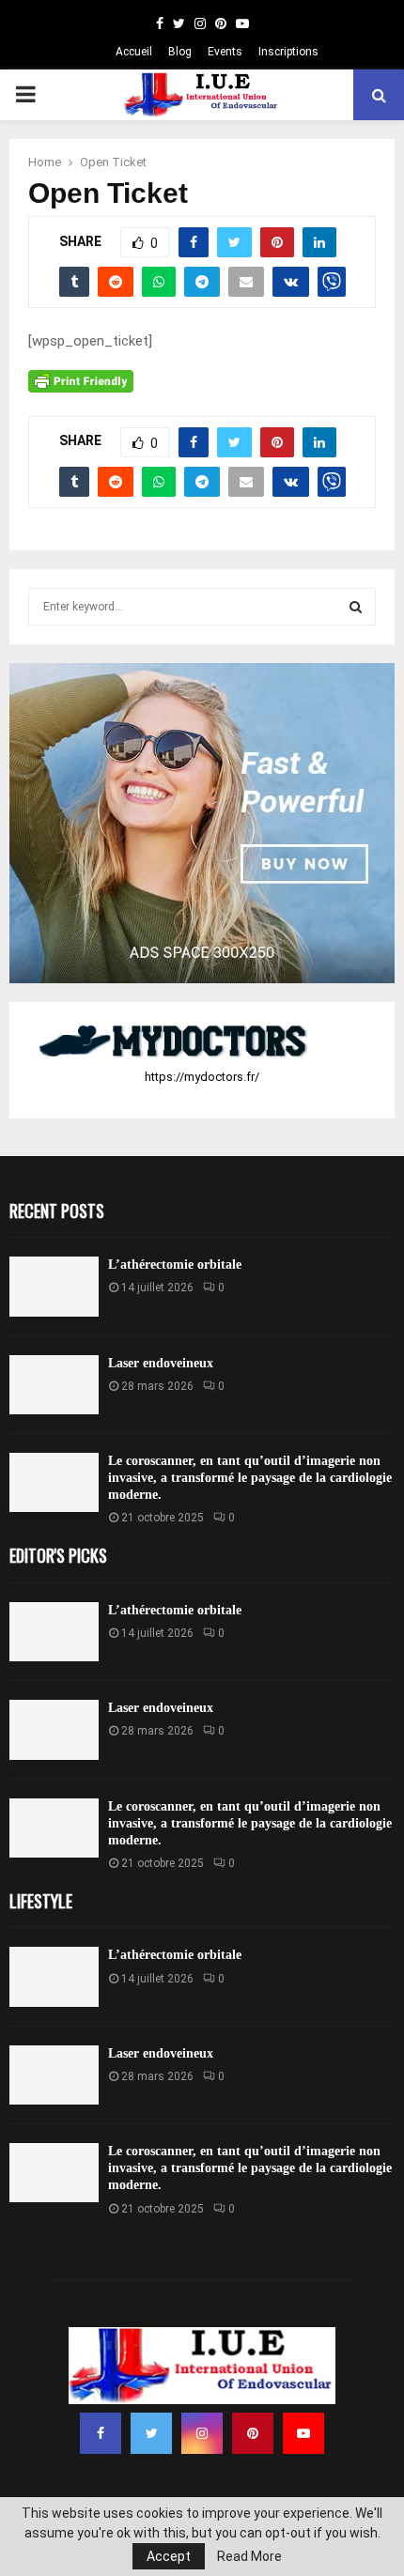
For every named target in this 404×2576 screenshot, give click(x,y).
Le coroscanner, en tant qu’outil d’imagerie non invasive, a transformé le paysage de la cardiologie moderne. (250, 1478)
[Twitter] (151, 2433)
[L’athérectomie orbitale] (54, 1286)
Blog (180, 52)
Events (225, 52)
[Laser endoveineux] (54, 1385)
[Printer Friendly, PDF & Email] (81, 380)
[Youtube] (303, 2433)
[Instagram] (202, 2433)
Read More (249, 2556)
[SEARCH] (356, 607)
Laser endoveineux (161, 1363)
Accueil (134, 52)
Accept (169, 2556)
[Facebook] (101, 2433)
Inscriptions (288, 52)
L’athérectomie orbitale (175, 1265)
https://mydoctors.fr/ (202, 1077)
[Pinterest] (253, 2433)
